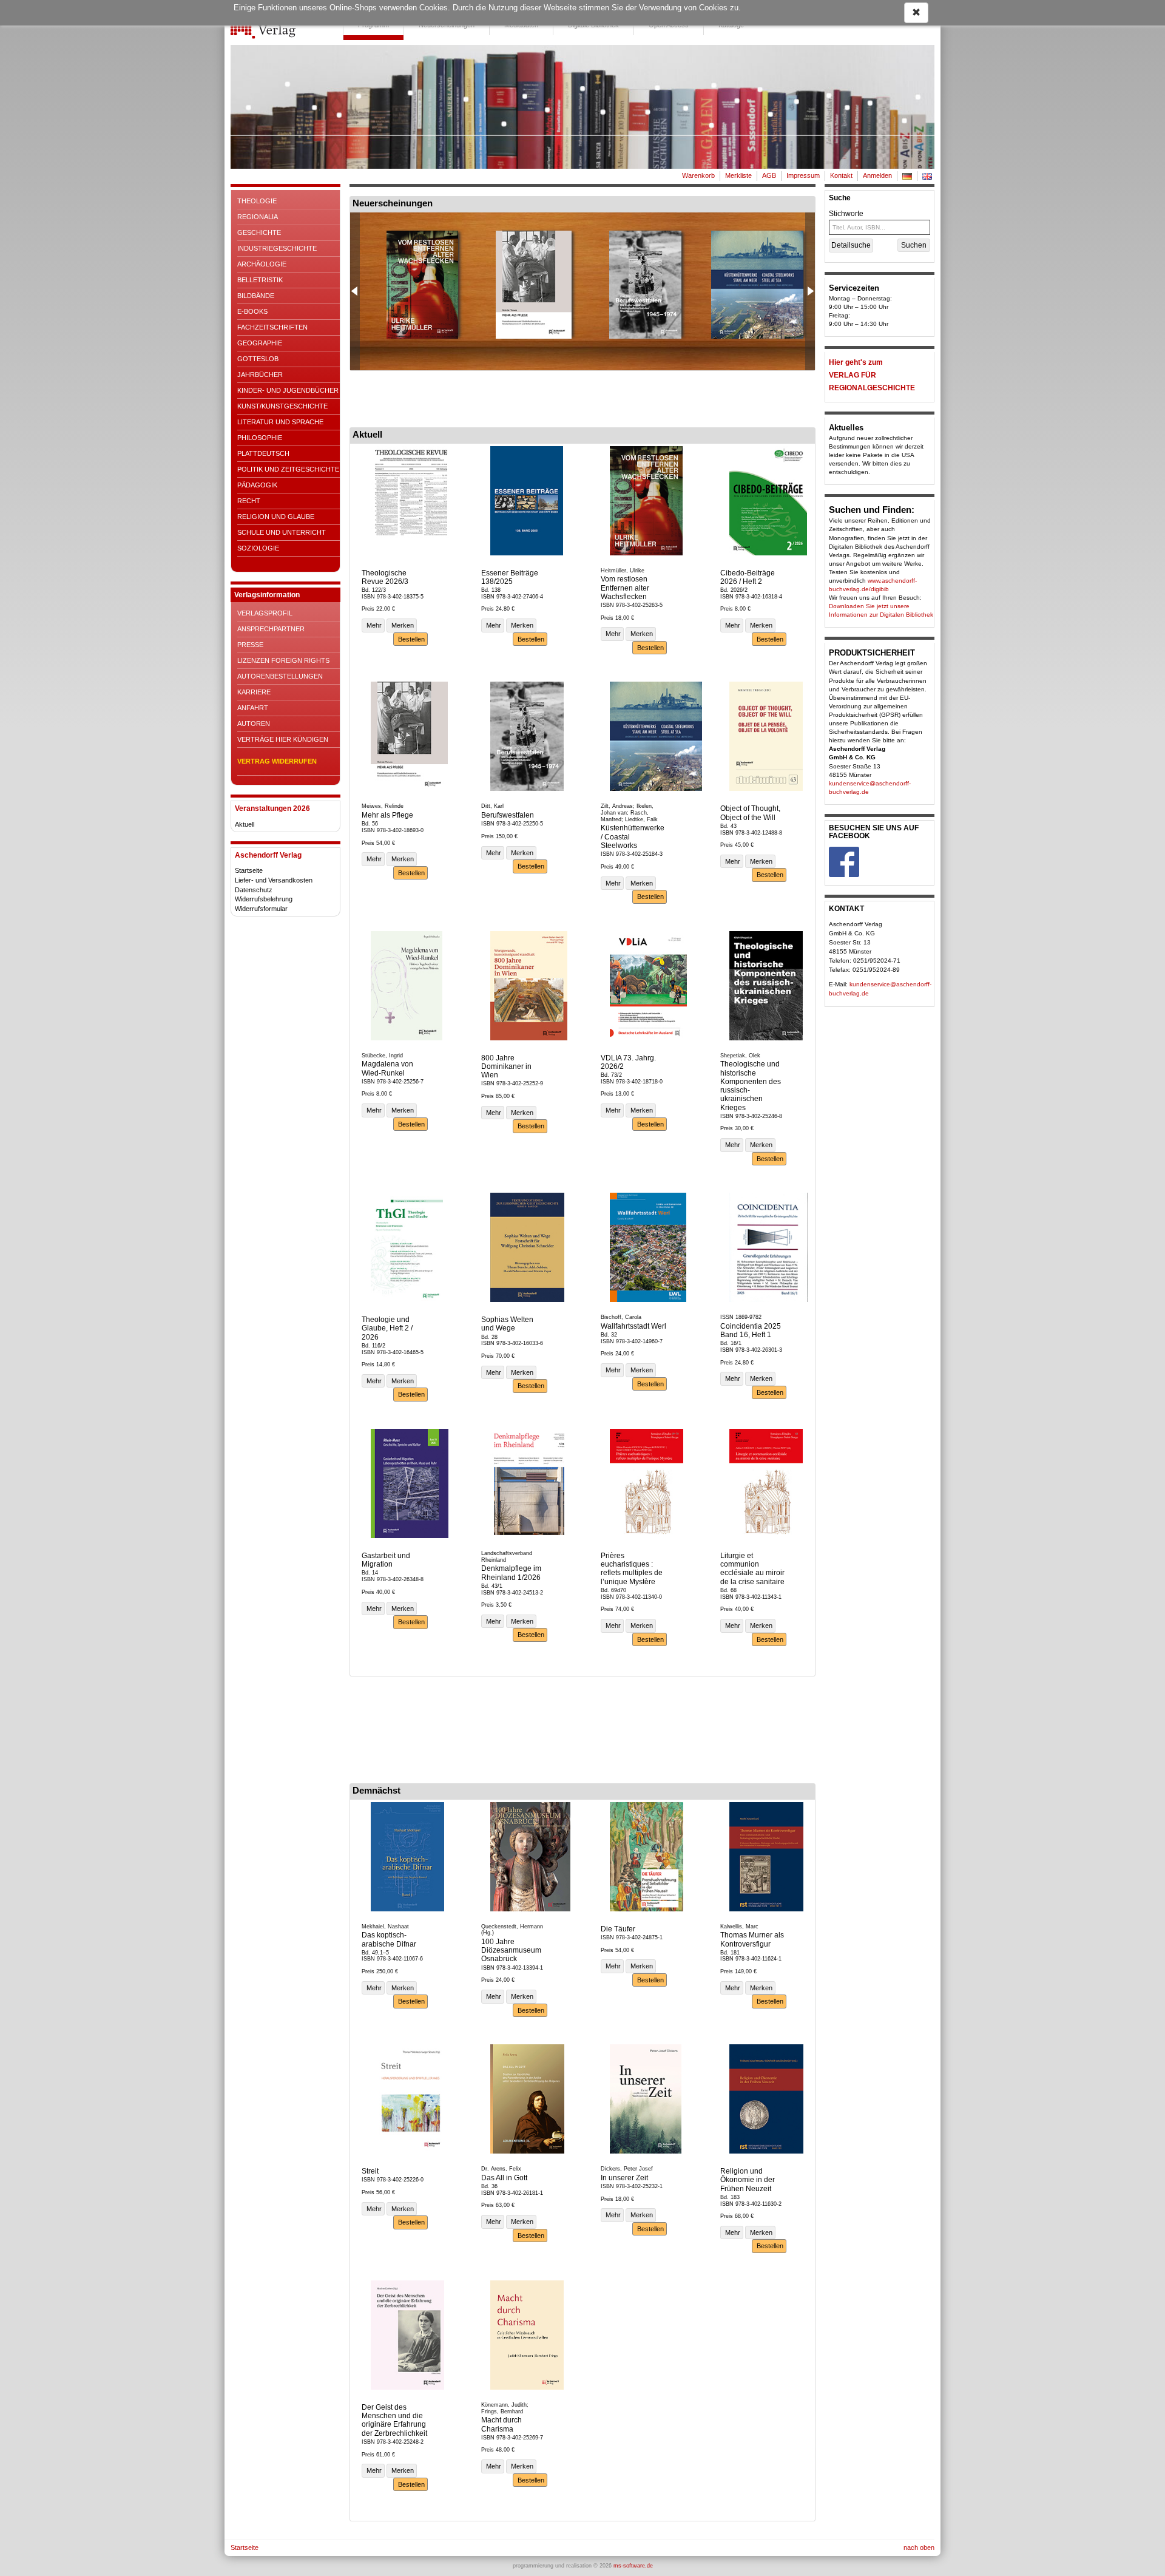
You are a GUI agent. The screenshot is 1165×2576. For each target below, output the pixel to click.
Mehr (373, 625)
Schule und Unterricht (282, 532)
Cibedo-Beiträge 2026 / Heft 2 (748, 577)
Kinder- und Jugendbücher (288, 390)
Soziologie (258, 548)
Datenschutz (254, 890)
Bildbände (256, 296)
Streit (370, 2171)
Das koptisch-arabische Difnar (389, 1939)
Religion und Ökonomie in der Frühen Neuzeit (748, 2180)
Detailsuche (851, 245)
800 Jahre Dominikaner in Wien (506, 1067)
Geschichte (259, 232)
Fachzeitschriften (272, 327)
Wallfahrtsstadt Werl (633, 1326)
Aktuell (245, 824)
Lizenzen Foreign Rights (283, 660)
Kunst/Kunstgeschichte (282, 406)
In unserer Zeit (624, 2178)
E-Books (252, 311)
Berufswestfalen (508, 815)
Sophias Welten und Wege (507, 1324)
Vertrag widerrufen (277, 761)
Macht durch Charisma (501, 2424)
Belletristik (260, 280)
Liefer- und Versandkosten (274, 880)
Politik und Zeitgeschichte (288, 469)
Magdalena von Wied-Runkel (387, 1068)
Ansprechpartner (271, 629)
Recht (249, 501)
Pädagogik (257, 485)
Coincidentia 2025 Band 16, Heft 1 (751, 1330)
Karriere (254, 692)
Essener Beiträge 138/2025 (510, 577)
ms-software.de (633, 2566)
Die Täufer (618, 1929)
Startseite (249, 870)
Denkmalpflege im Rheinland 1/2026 (511, 1573)
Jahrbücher (260, 375)
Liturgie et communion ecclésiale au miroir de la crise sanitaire (752, 1569)
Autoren (254, 724)
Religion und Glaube (276, 517)
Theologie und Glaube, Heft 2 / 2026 (387, 1328)
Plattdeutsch (263, 453)
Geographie (260, 343)
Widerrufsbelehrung (264, 899)
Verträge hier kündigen (283, 739)
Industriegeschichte (277, 248)
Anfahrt (253, 708)
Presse (250, 645)
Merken (402, 625)
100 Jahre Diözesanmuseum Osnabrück (511, 1951)
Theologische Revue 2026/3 (385, 577)
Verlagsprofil (265, 613)
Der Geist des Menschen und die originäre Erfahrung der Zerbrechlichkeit (394, 2420)
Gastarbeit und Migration (386, 1560)
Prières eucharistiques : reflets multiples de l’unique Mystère (632, 1569)
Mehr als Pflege (387, 815)
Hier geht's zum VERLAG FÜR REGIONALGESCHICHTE (872, 375)
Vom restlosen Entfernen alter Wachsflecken (625, 588)
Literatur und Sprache (280, 422)
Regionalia (258, 217)
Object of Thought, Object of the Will (750, 813)
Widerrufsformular (261, 909)
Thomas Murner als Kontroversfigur (752, 1939)
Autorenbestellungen (280, 676)
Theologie (257, 201)
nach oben (919, 2547)
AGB (769, 175)
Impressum (803, 175)
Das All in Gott (504, 2178)
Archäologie (262, 264)
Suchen (914, 245)
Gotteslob (258, 359)
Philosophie (260, 438)
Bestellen (410, 639)
